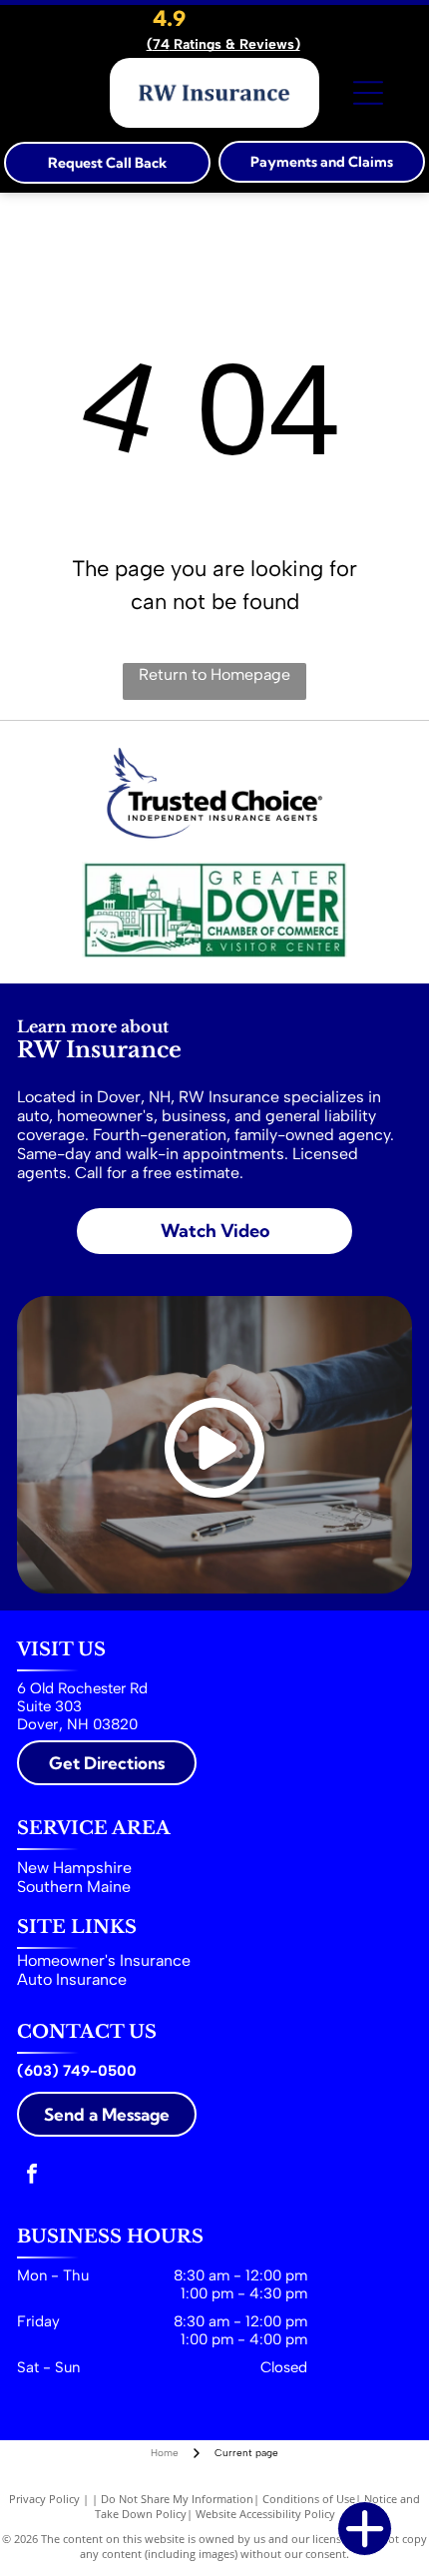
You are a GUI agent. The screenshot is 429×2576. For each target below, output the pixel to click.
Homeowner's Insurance (104, 1960)
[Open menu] (368, 93)
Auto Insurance (72, 1979)
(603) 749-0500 (77, 2071)
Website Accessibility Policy (265, 2514)
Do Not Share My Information (177, 2499)
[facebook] (32, 2176)
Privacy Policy (44, 2499)
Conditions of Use (309, 2499)
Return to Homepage (214, 674)
